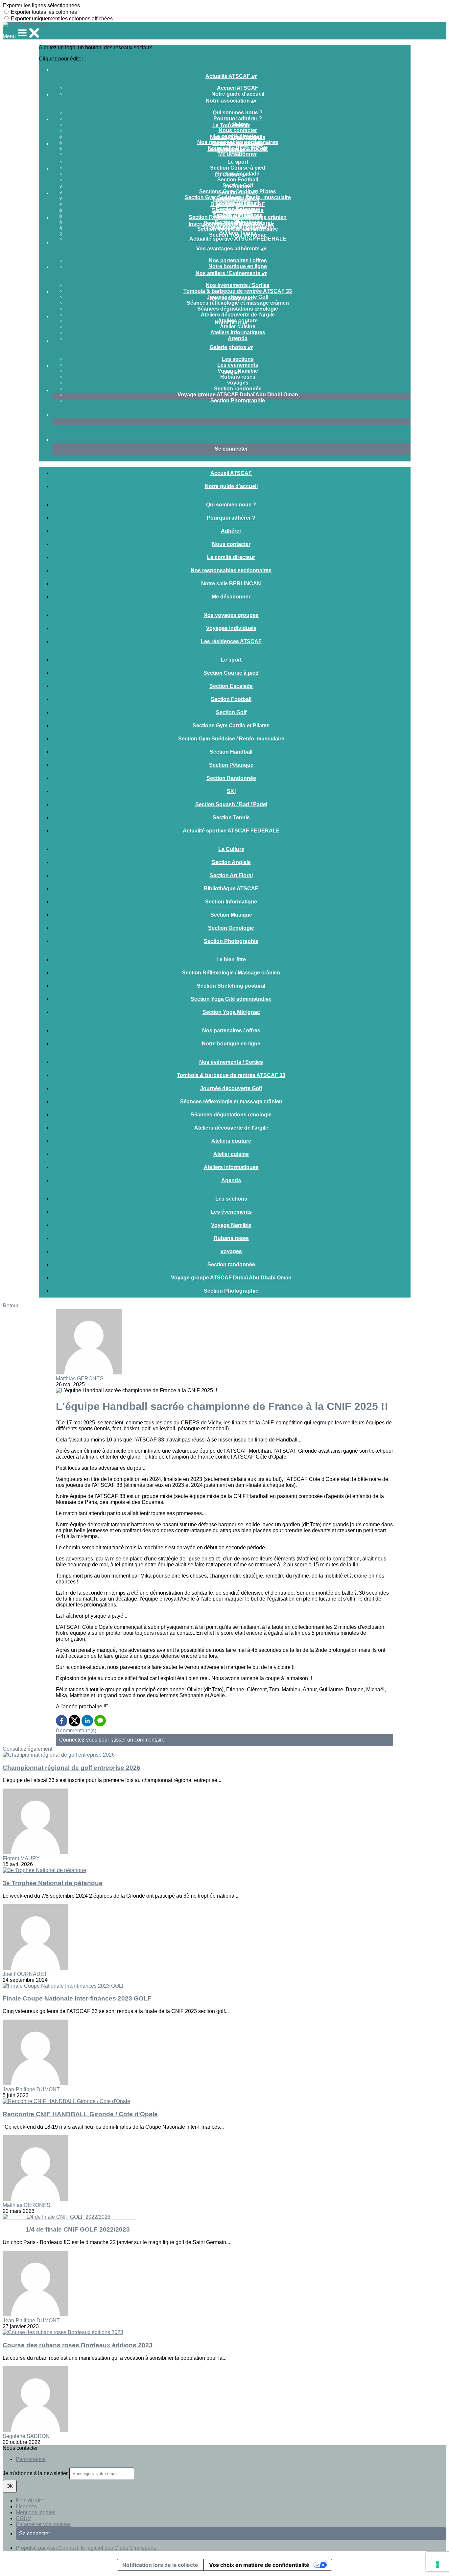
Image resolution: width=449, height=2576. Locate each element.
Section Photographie (238, 400)
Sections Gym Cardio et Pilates (231, 726)
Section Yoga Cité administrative (238, 229)
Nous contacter (238, 130)
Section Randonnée (231, 778)
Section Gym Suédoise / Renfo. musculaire (231, 739)
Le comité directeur (231, 557)
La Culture (238, 187)
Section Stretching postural (231, 986)
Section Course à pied (238, 168)
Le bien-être (238, 211)
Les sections (238, 359)
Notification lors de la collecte (160, 2565)
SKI (231, 791)
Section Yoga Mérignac (238, 235)
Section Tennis (231, 818)
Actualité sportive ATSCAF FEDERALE (238, 239)
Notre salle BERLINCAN (231, 584)
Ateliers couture (231, 1141)
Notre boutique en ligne (238, 266)
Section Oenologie (231, 928)
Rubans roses (238, 377)
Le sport (238, 162)
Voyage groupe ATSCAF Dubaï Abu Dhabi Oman (238, 395)
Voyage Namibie (231, 1225)
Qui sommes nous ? (238, 113)
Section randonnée (238, 389)
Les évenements (238, 365)
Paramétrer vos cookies (43, 2524)
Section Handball (231, 752)
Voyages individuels (238, 143)
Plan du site (30, 2501)
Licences (26, 2506)
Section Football (238, 180)
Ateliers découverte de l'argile (238, 315)
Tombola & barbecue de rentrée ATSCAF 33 (238, 291)
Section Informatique (231, 902)
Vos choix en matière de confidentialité (259, 2565)
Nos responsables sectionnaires (231, 570)
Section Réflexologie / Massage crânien (238, 217)
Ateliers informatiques (238, 332)
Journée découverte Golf (231, 1088)
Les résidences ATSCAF (231, 641)
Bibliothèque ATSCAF (238, 204)
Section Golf (231, 712)
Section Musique (231, 915)
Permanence (31, 2459)
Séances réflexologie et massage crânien (238, 303)
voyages (238, 383)
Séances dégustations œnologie (238, 309)
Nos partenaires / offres (238, 260)
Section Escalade (231, 686)
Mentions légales (36, 2512)
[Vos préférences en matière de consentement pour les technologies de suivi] (437, 2564)
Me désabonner (238, 154)
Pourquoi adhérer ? (238, 118)
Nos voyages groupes (238, 137)
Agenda (238, 338)
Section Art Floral (231, 875)
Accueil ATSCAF (238, 88)
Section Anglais (238, 192)
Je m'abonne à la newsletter (36, 2473)
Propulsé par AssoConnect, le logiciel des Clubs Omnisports (86, 2548)
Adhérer (231, 531)
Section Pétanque (231, 765)
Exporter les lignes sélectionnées (41, 5)
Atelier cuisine (238, 327)
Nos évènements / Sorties (238, 285)
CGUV (24, 2518)
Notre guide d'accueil (238, 94)
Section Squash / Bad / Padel (231, 804)
